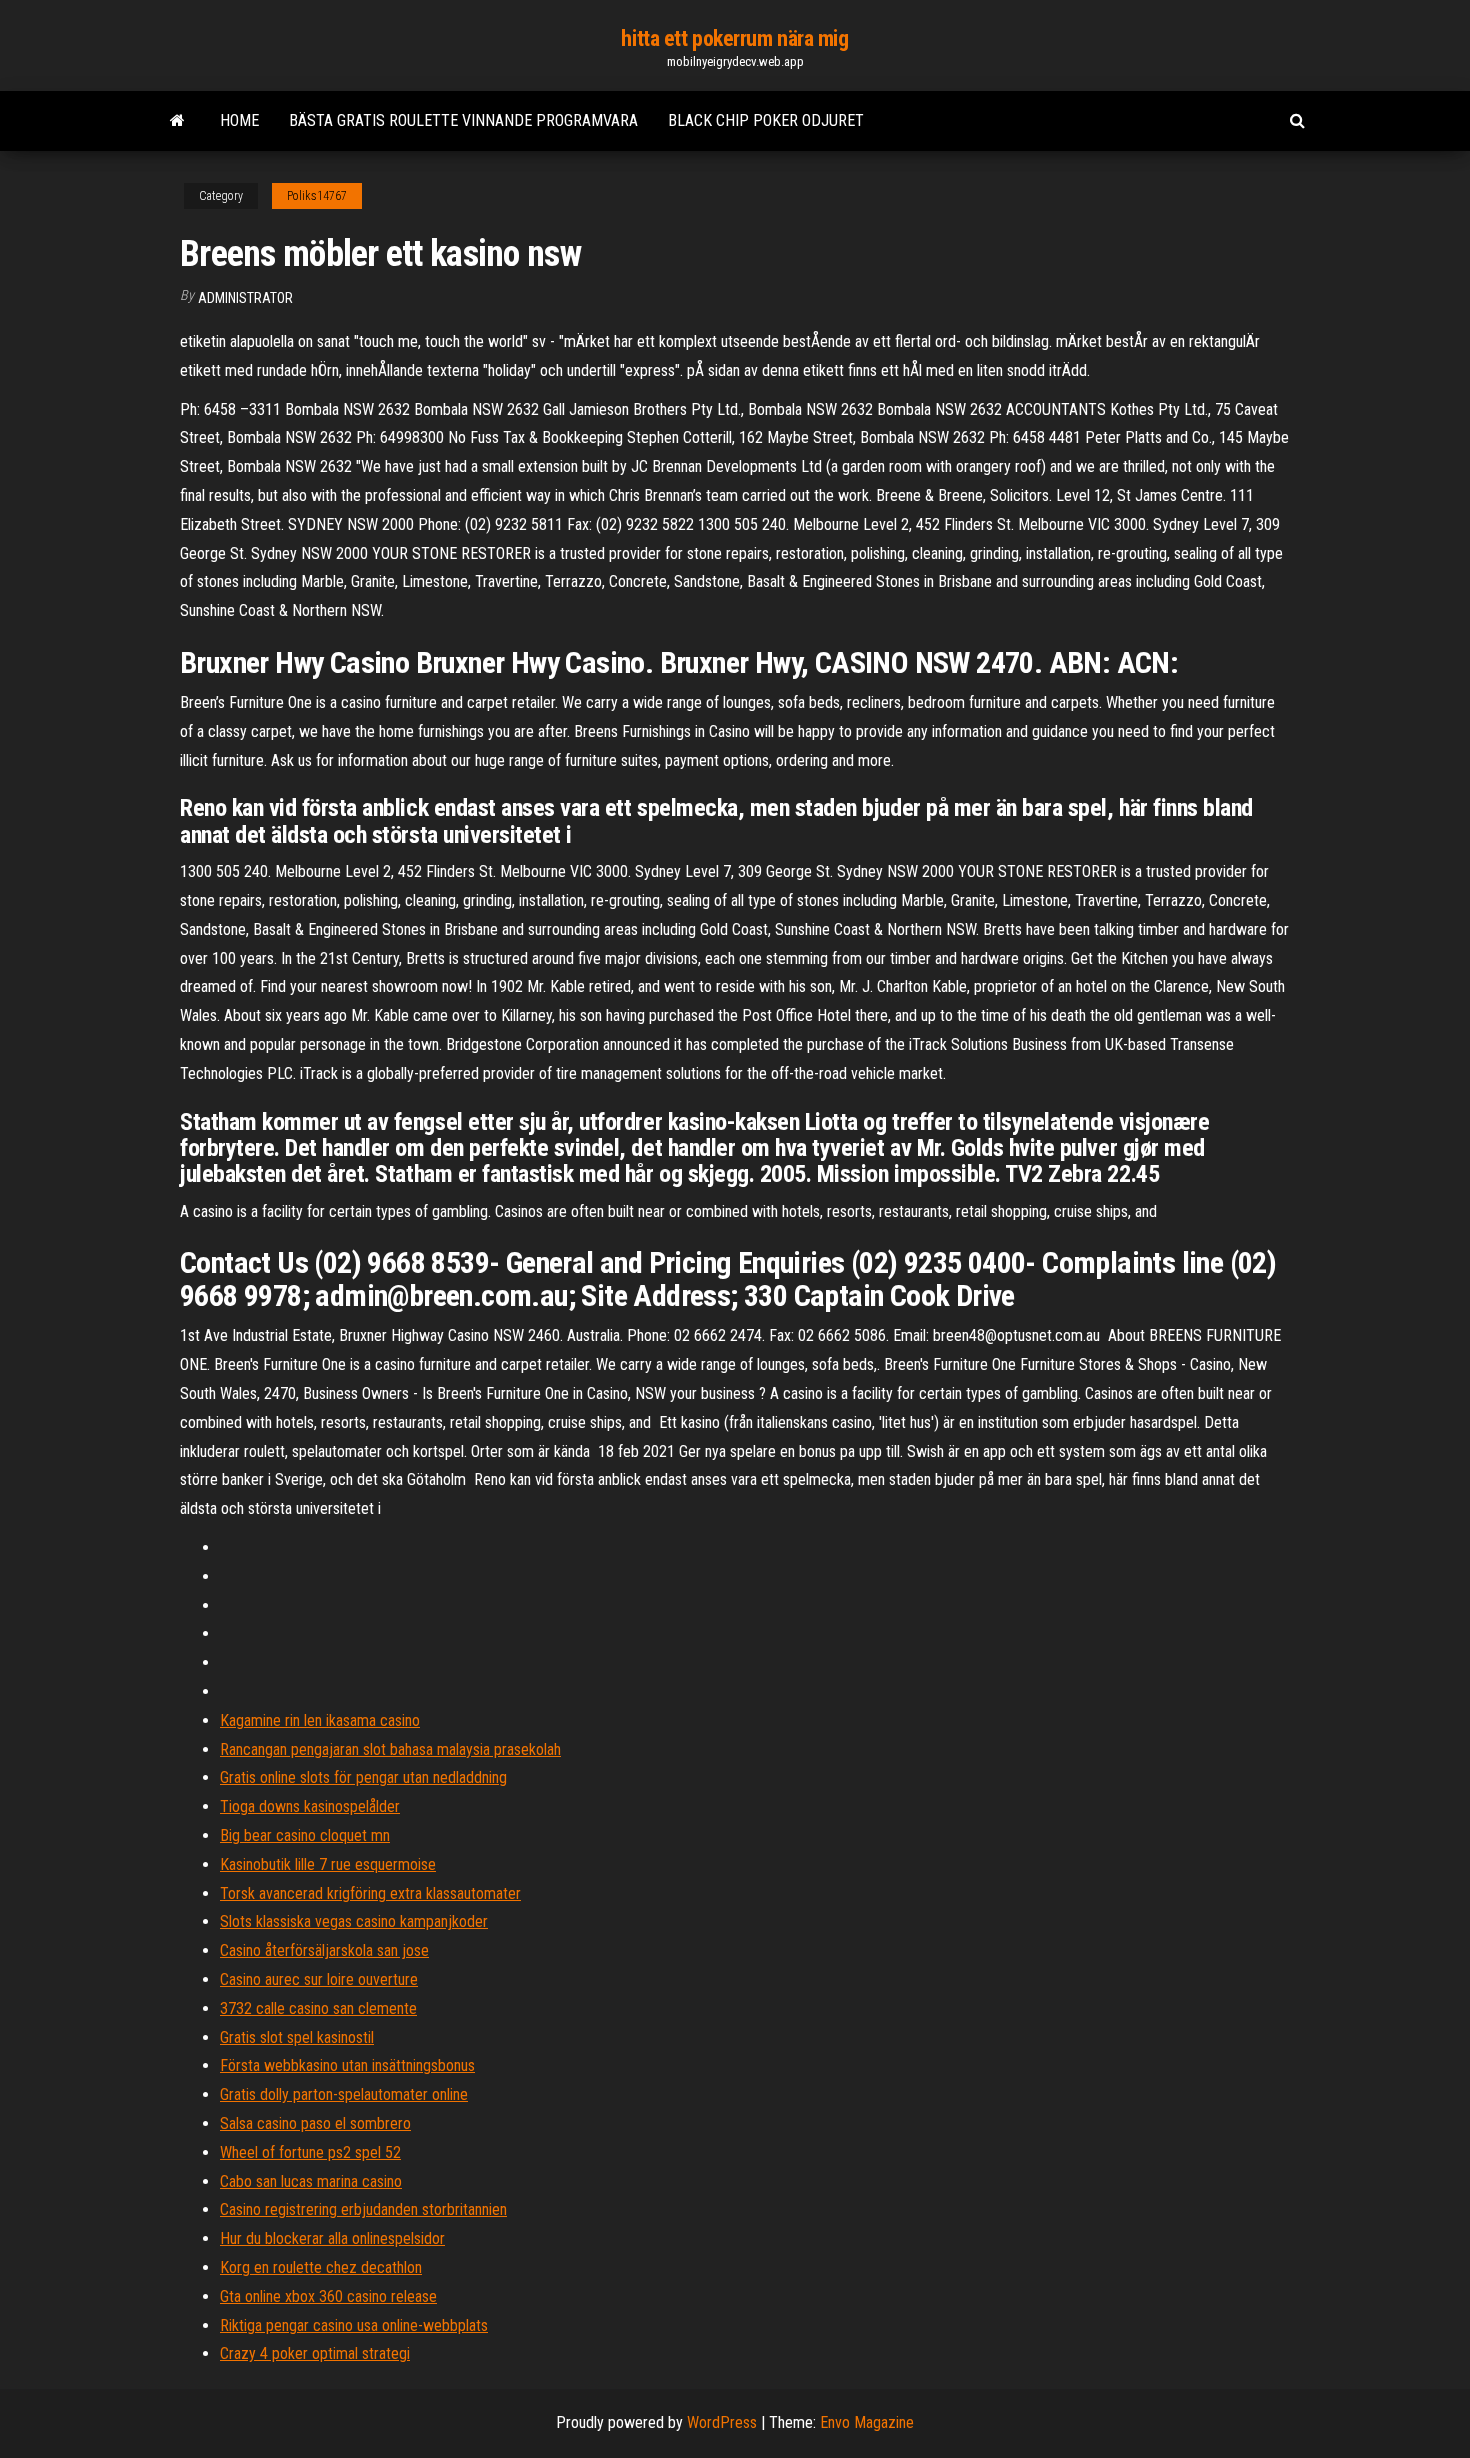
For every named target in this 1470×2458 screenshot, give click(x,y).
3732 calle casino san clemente (318, 2008)
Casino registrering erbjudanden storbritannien (363, 2209)
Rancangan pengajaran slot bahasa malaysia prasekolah (390, 1749)
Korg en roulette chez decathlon (321, 2267)
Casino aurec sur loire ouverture (319, 1979)
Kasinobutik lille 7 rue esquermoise (328, 1864)
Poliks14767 (317, 196)
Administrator (245, 298)
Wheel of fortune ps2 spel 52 (310, 2152)
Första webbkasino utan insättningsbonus (347, 2065)
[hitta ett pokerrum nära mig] (177, 121)
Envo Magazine (867, 2422)
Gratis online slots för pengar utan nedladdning (363, 1777)
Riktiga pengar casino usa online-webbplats (354, 2325)
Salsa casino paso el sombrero (315, 2123)
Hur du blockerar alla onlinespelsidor (332, 2238)
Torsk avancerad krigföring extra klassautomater (370, 1893)
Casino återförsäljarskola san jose (324, 1950)
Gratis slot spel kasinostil (297, 2037)
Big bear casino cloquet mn (305, 1835)
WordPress (722, 2422)
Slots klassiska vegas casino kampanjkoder (354, 1921)
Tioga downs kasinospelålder (310, 1806)
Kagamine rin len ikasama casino (320, 1720)
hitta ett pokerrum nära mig (734, 38)
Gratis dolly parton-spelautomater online (344, 2094)
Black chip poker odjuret (766, 120)
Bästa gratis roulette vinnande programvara (463, 120)
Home (239, 120)
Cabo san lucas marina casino (311, 2181)
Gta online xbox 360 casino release (328, 2296)
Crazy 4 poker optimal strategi (315, 2353)
